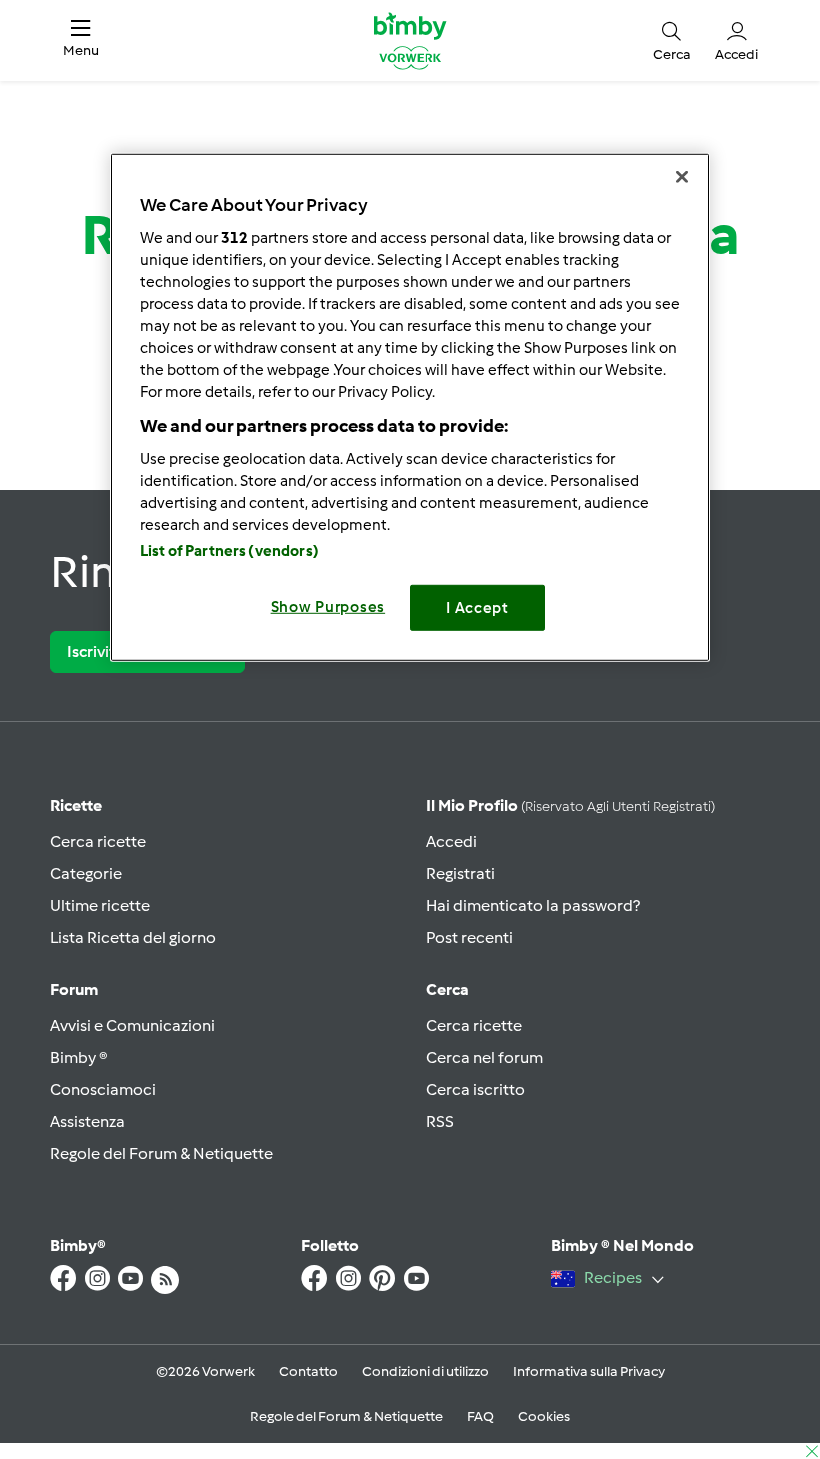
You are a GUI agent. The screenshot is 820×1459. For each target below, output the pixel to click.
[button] (81, 41)
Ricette (76, 805)
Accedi (451, 841)
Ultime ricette (100, 905)
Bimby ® (79, 1057)
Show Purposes (328, 606)
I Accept (477, 607)
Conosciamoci (103, 1089)
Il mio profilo (570, 805)
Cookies (544, 1416)
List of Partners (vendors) (229, 550)
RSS (440, 1121)
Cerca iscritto (475, 1089)
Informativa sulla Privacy (589, 1371)
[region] (410, 407)
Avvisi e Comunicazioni (132, 1025)
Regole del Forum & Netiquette (161, 1153)
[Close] (682, 177)
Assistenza (87, 1121)
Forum (74, 989)
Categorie (86, 873)
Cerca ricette (98, 841)
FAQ (480, 1416)
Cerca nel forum (484, 1057)
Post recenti (469, 937)
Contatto (308, 1371)
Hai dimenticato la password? (533, 905)
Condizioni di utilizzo (425, 1371)
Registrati (460, 873)
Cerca (447, 989)
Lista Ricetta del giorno (133, 937)
